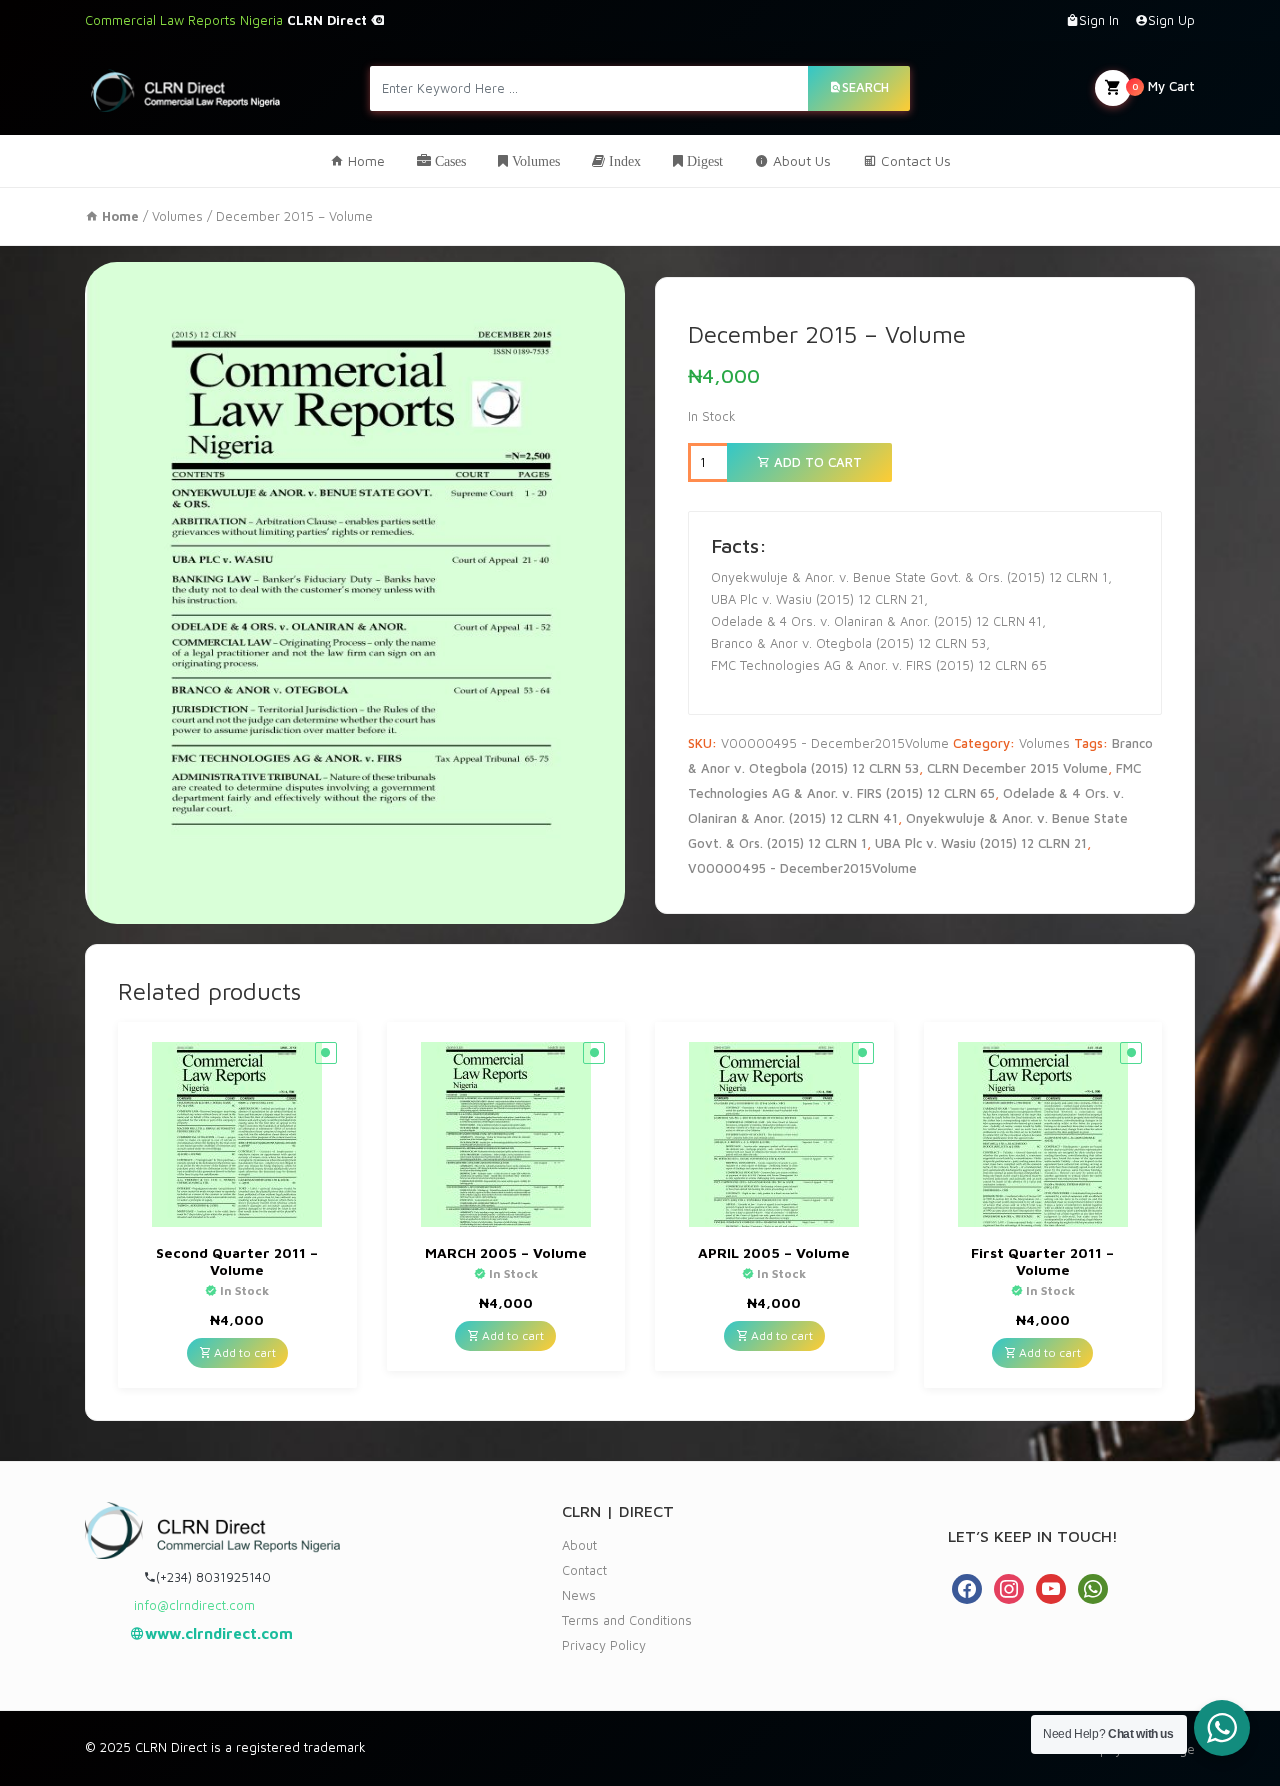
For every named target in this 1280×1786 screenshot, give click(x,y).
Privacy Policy (604, 1645)
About (579, 1545)
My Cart (1163, 86)
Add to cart (816, 462)
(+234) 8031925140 (213, 1577)
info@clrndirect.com (194, 1605)
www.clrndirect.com (219, 1633)
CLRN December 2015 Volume (1017, 768)
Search (865, 87)
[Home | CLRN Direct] (185, 87)
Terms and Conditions (627, 1620)
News (579, 1595)
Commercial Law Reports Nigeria (228, 20)
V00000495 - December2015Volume (802, 868)
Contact (584, 1570)
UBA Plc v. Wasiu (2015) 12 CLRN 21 (981, 843)
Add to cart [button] (243, 1352)
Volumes (177, 216)
